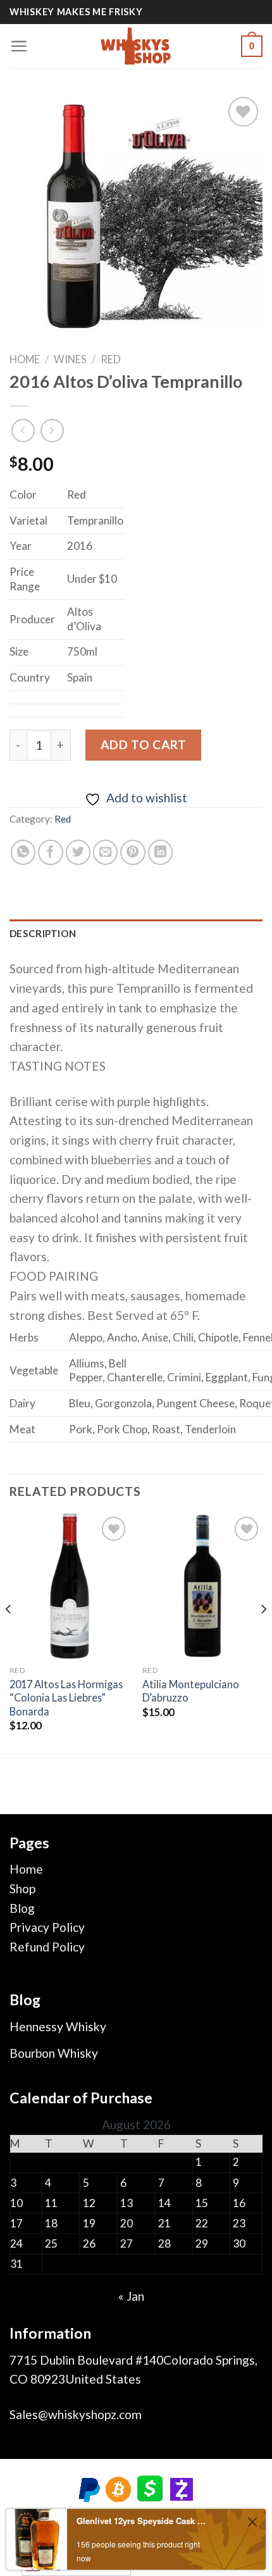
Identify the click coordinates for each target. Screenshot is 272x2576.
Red (111, 359)
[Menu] (19, 46)
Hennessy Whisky (58, 2026)
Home (25, 359)
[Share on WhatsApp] (23, 852)
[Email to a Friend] (106, 852)
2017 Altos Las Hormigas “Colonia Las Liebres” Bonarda (66, 1697)
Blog (22, 1908)
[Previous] (9, 1634)
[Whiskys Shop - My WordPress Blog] (136, 46)
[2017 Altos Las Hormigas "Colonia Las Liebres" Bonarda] (70, 1586)
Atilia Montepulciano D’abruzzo (191, 1691)
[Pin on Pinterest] (133, 852)
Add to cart (143, 744)
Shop (22, 1888)
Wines (70, 359)
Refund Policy (47, 1947)
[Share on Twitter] (78, 852)
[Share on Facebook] (51, 852)
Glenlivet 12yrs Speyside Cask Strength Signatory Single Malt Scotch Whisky (141, 2521)
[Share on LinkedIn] (161, 852)
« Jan (131, 2296)
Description (43, 933)
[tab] (136, 934)
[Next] (263, 1634)
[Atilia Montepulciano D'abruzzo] (202, 1586)
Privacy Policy (47, 1927)
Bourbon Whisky (54, 2053)
